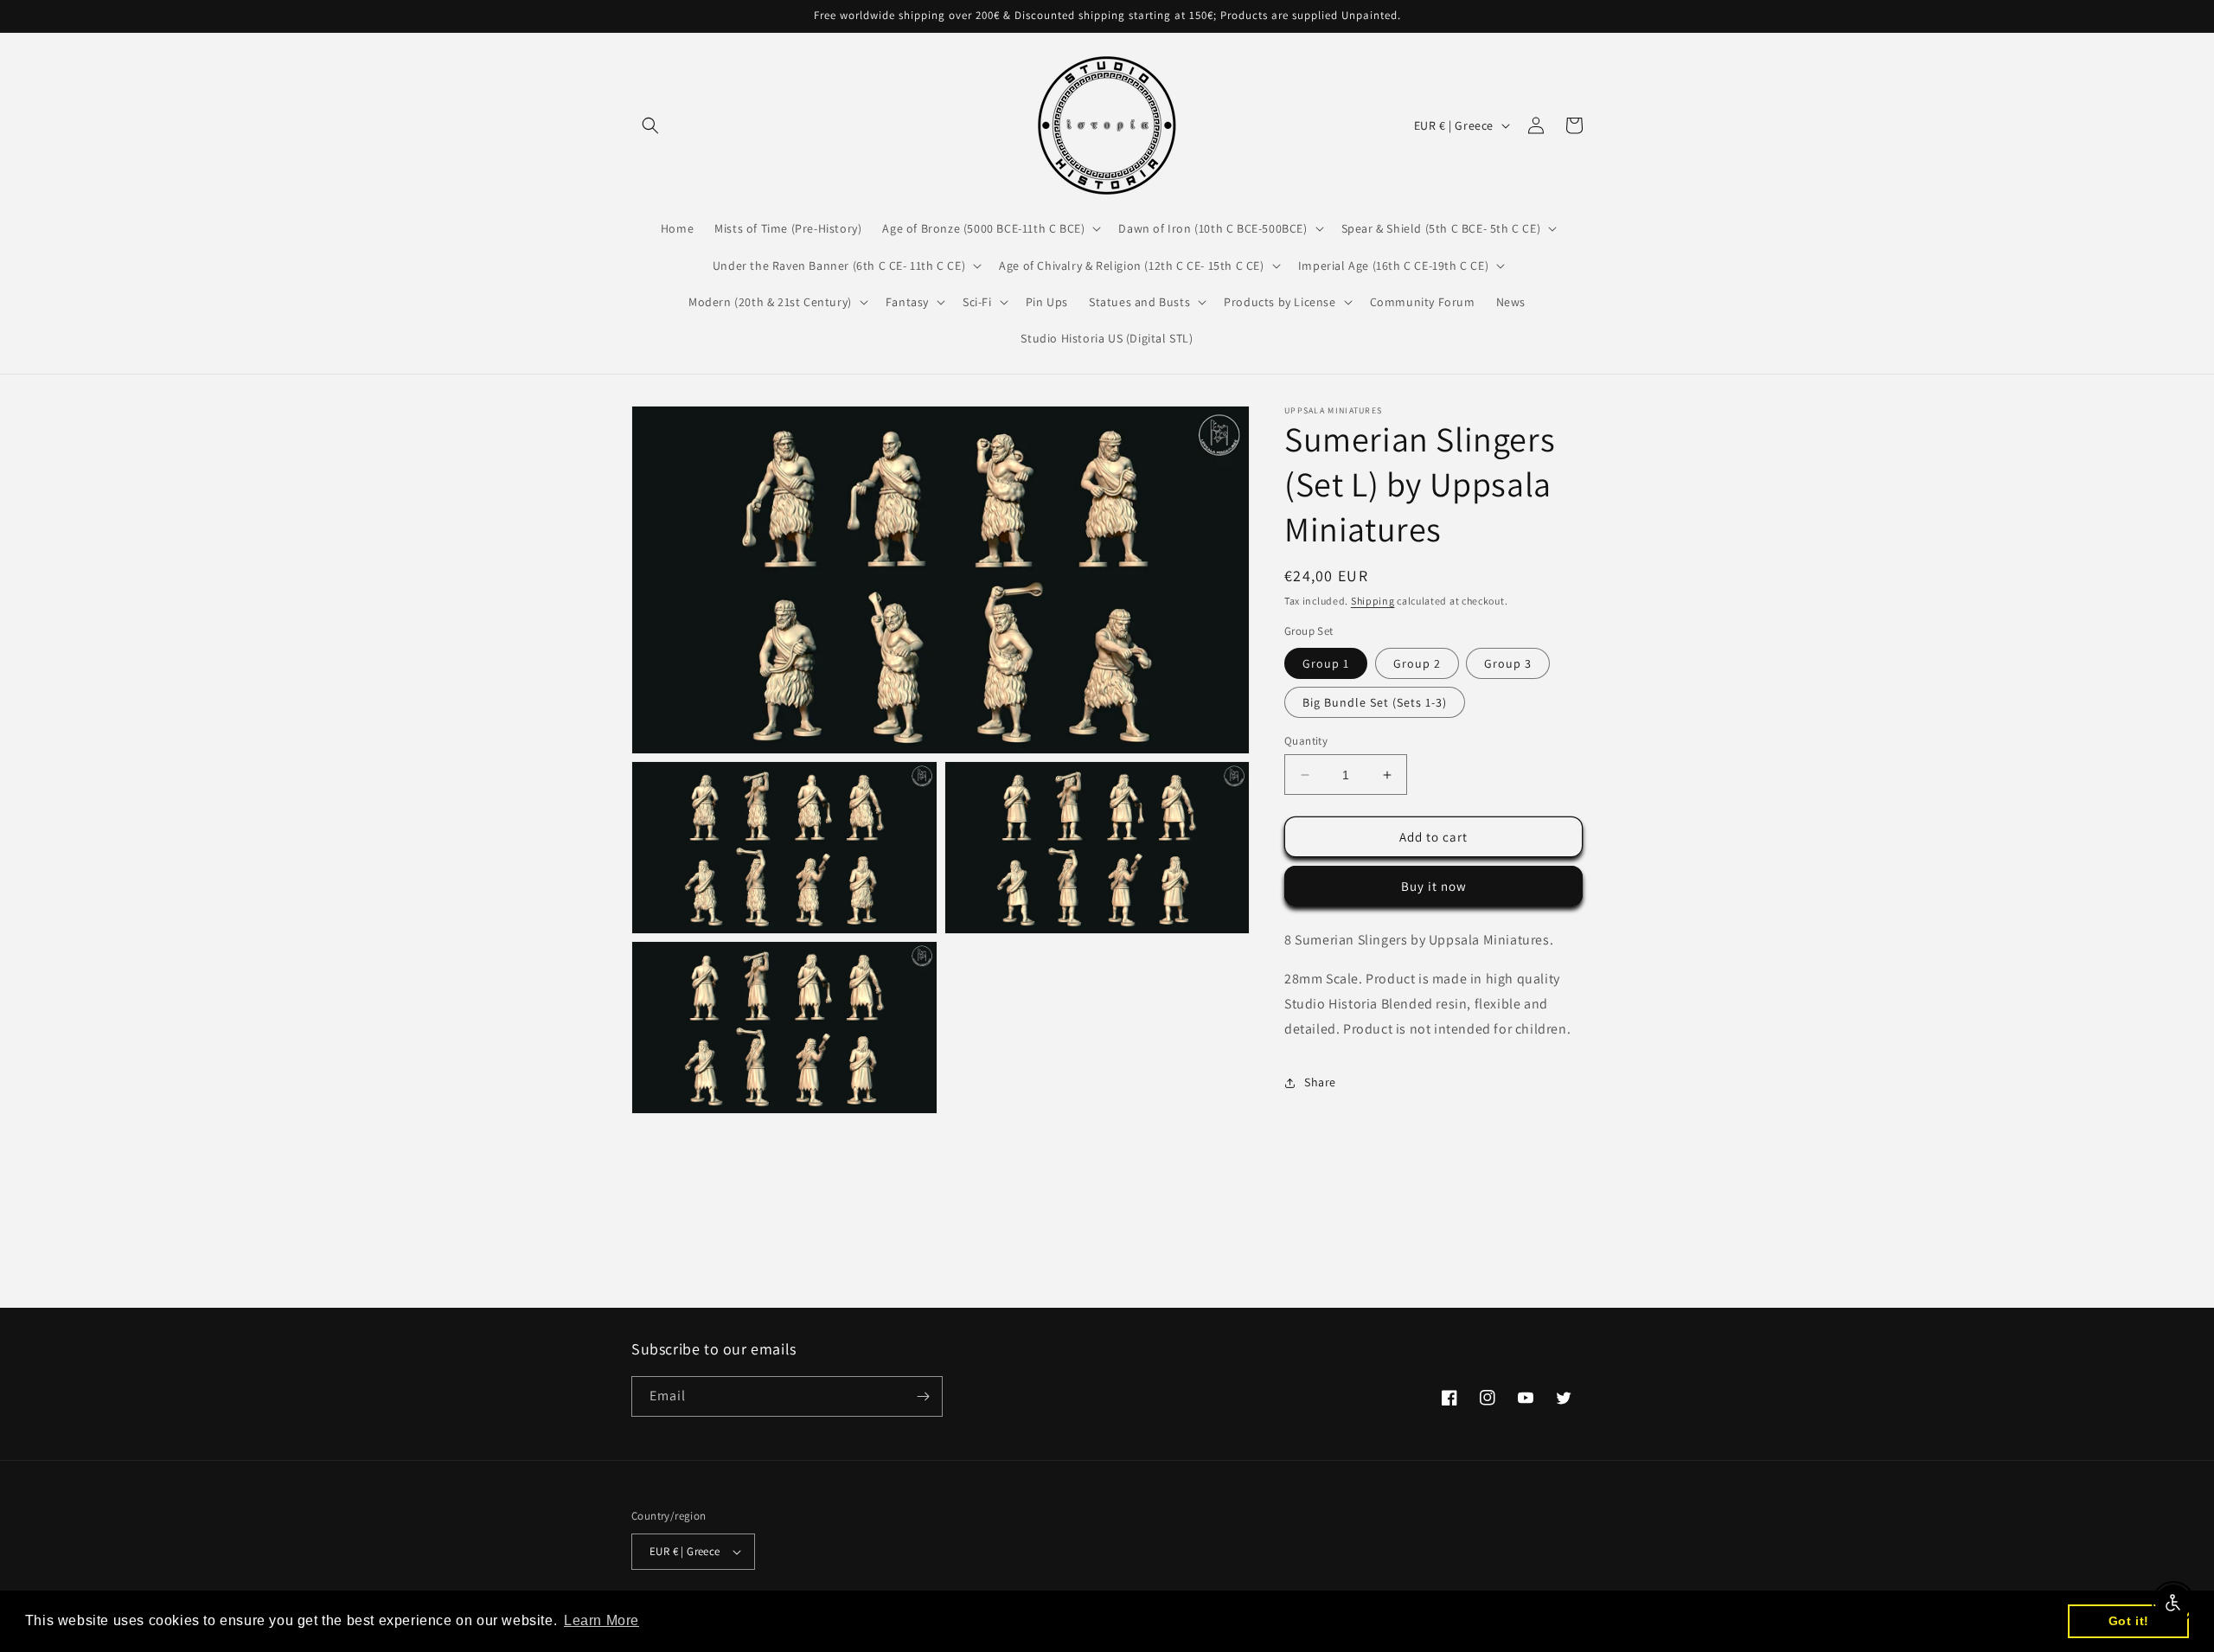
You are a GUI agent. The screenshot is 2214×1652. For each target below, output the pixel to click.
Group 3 (1508, 663)
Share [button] (1320, 1082)
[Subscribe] (923, 1396)
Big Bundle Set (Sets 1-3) (1375, 702)
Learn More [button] (601, 1620)
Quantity (1306, 741)
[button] (650, 125)
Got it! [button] (2129, 1621)
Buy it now (1434, 887)
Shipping (1373, 601)
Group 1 (1326, 663)
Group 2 (1417, 663)
